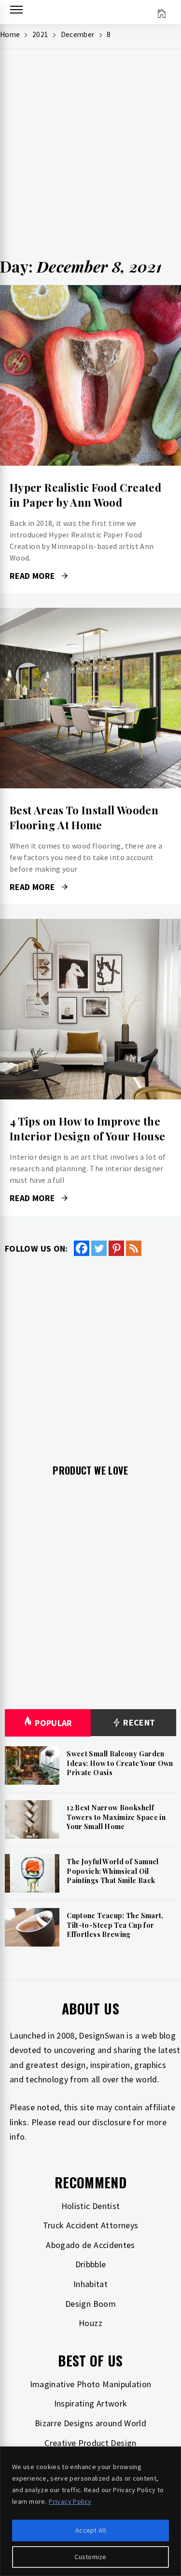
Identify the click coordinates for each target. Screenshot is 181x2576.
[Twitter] (99, 1248)
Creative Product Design (90, 2443)
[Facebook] (82, 1248)
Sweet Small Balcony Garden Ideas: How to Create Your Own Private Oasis (120, 1763)
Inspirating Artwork (91, 2403)
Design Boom (90, 2304)
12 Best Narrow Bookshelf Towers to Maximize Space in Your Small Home (116, 1817)
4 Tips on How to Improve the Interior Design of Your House (87, 1129)
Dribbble (91, 2264)
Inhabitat (90, 2284)
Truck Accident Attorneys (91, 2225)
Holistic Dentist (91, 2206)
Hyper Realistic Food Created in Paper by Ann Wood (85, 495)
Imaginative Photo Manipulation (91, 2384)
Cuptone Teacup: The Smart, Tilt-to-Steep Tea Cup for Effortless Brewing (115, 1925)
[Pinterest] (116, 1248)
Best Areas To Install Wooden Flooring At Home (84, 817)
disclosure (111, 2122)
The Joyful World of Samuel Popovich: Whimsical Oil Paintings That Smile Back (112, 1871)
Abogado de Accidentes (90, 2245)
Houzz (90, 2323)
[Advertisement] (90, 156)
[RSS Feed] (134, 1248)
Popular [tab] (54, 1723)
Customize (90, 2557)
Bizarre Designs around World (90, 2423)
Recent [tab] (138, 1722)
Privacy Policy (70, 2501)
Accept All (90, 2530)
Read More (90, 376)
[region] (90, 2511)
